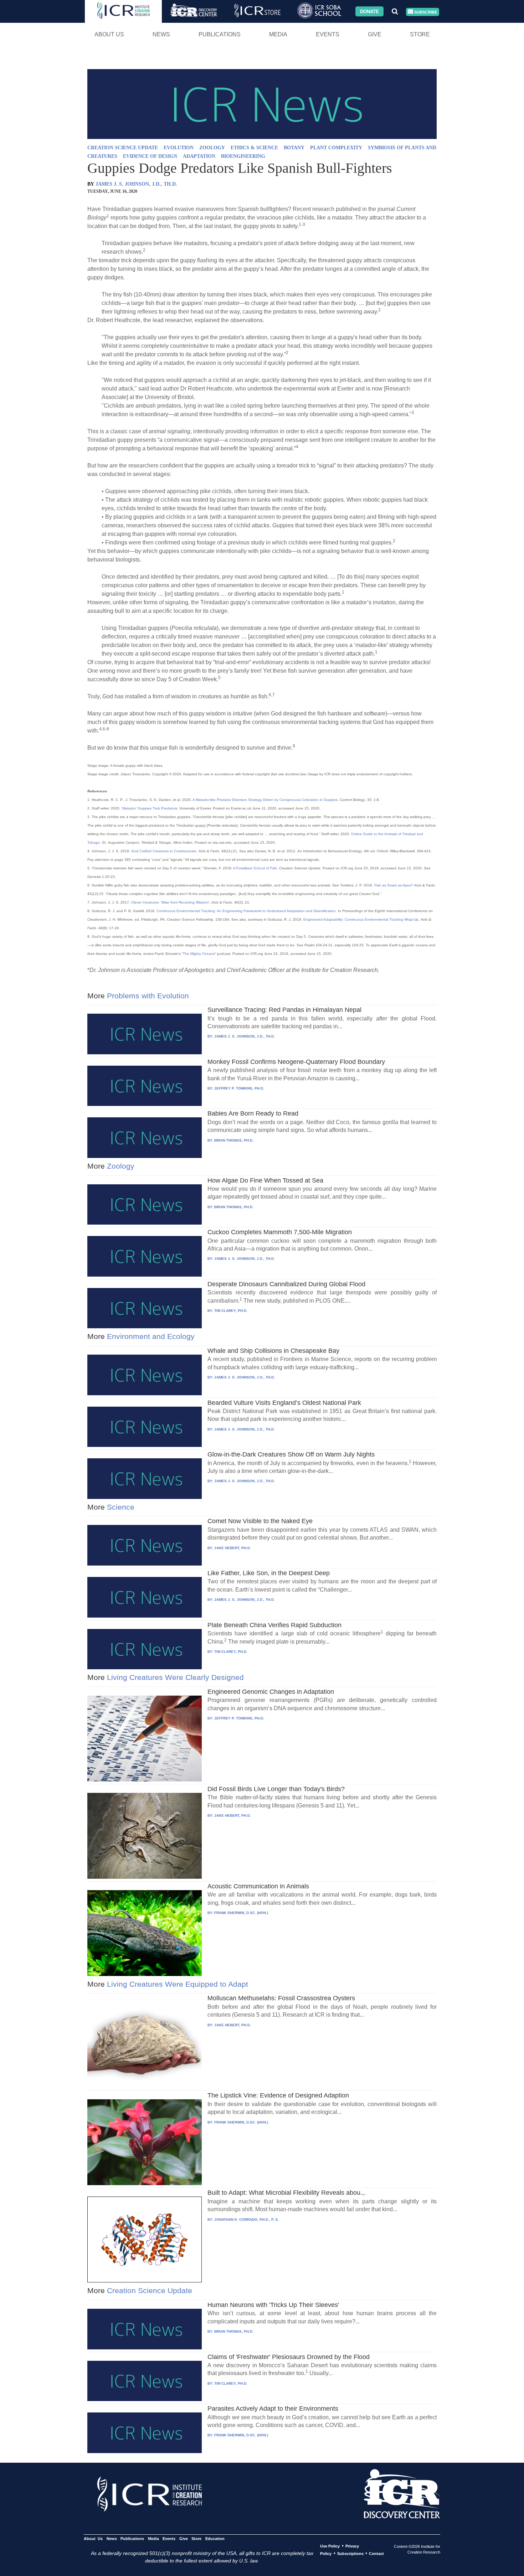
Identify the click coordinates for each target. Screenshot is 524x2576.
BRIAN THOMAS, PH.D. (234, 1140)
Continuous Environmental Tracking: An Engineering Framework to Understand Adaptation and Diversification (246, 911)
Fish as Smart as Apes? (394, 885)
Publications (220, 34)
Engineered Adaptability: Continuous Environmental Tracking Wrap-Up (361, 919)
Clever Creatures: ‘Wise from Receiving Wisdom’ (170, 902)
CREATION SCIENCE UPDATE (123, 148)
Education (215, 2539)
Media (278, 34)
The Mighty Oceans (199, 954)
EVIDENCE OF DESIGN (150, 156)
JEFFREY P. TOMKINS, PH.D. (239, 1088)
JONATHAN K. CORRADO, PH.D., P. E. (247, 2220)
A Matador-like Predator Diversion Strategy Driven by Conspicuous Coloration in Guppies (265, 800)
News (161, 34)
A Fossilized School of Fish (255, 868)
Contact (376, 2554)
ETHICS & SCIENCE (254, 148)
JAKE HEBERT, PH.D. (233, 1548)
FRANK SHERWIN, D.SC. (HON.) (241, 1913)
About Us (109, 34)
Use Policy (330, 2546)
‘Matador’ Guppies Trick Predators (149, 808)
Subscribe (425, 12)
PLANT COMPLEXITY (336, 148)
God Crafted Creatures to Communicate (164, 851)
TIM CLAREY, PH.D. (231, 1311)
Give (375, 34)
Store (420, 34)
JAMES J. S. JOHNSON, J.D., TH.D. (136, 184)
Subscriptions (350, 2554)
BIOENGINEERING (243, 156)
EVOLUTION (179, 148)
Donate (369, 11)
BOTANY (294, 148)
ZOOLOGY (212, 148)
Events (328, 34)
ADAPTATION (199, 156)
